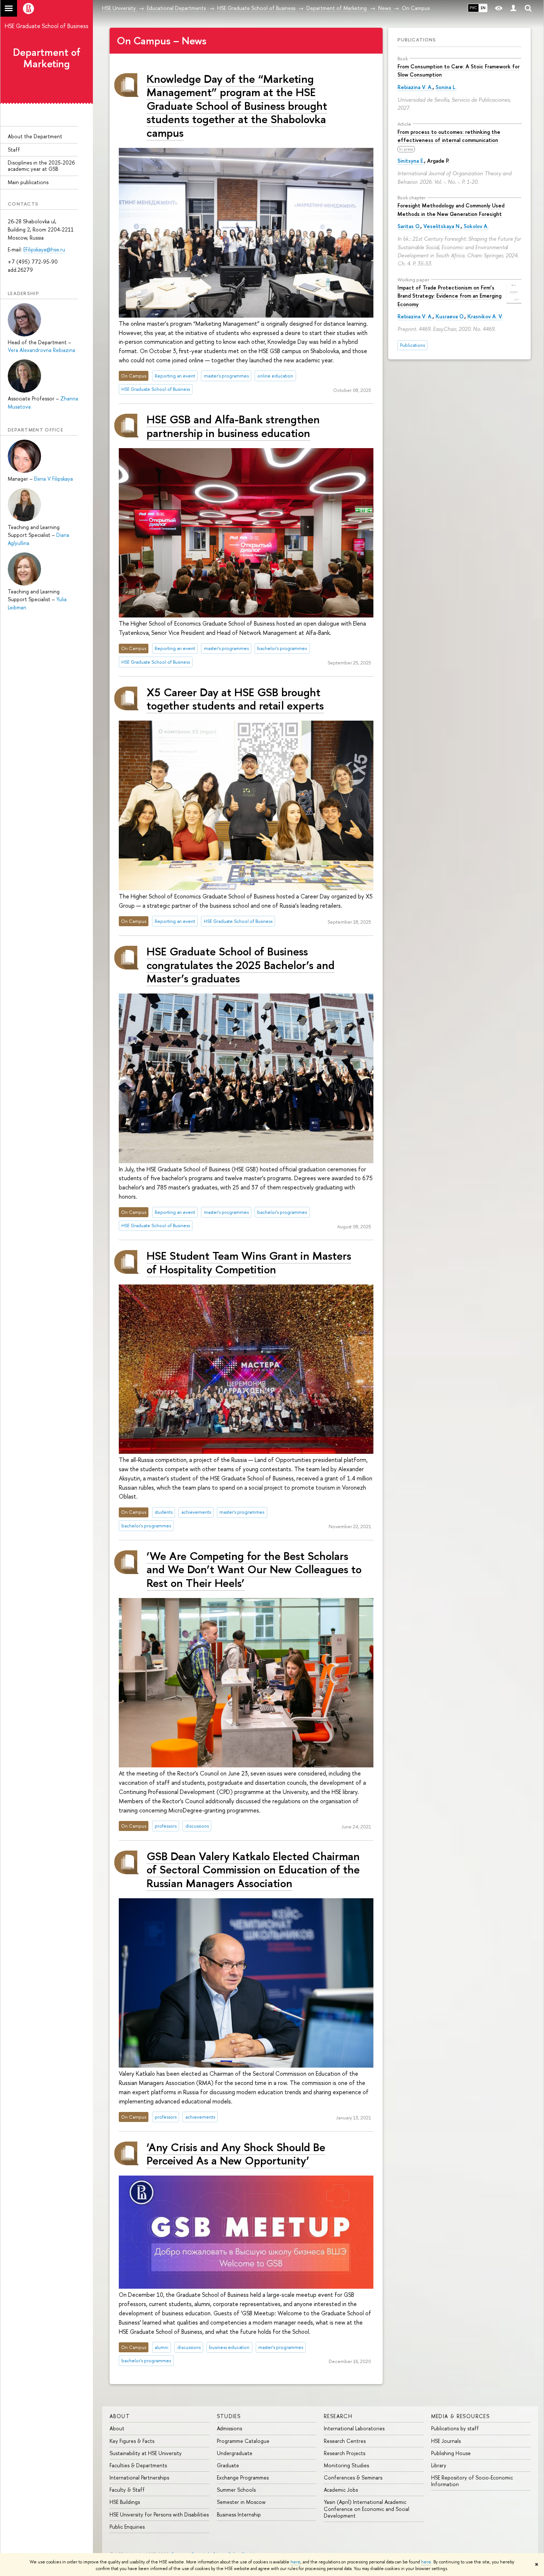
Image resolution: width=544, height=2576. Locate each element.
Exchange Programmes (243, 2477)
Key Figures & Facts (132, 2441)
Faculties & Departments (138, 2465)
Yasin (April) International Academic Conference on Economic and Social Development (367, 2509)
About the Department (35, 136)
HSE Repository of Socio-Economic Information (472, 2481)
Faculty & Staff (127, 2490)
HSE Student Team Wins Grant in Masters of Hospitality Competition (249, 1262)
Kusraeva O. (450, 316)
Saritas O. (409, 226)
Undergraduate (235, 2453)
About (120, 2416)
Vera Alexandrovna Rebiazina (41, 350)
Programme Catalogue (243, 2441)
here (295, 2562)
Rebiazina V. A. (415, 87)
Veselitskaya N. (442, 226)
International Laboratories (354, 2428)
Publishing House (451, 2453)
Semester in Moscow (241, 2502)
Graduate (228, 2465)
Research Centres (345, 2441)
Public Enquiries (127, 2527)
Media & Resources (461, 2416)
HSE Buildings (125, 2502)
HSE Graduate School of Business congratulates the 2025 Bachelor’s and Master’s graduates (241, 965)
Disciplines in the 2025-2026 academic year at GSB (41, 166)
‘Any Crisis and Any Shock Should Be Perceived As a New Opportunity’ (236, 2154)
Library (439, 2465)
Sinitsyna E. (411, 161)
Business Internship (239, 2514)
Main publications (28, 182)
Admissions (229, 2428)
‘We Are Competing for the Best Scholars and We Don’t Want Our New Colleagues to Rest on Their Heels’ (254, 1569)
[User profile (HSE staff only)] (513, 8)
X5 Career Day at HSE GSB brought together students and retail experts (235, 699)
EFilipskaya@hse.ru (44, 249)
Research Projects (345, 2453)
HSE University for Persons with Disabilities (159, 2514)
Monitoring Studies (346, 2465)
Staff (14, 150)
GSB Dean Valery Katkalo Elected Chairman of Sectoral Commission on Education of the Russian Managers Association (253, 1869)
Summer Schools (236, 2490)
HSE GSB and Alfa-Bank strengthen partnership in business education (233, 426)
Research (338, 2416)
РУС (473, 8)
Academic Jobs (341, 2490)
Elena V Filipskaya (53, 479)
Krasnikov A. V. (485, 316)
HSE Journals (446, 2441)
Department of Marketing (47, 58)
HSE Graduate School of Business (47, 26)
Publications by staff (455, 2428)
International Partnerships (139, 2477)
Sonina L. (446, 87)
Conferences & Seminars (353, 2477)
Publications (417, 40)
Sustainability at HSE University (146, 2453)
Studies (229, 2416)
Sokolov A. (476, 226)
